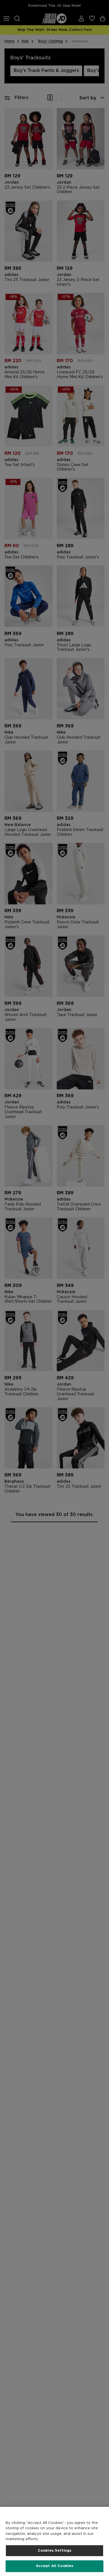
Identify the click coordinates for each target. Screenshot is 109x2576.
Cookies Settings (54, 2551)
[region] (54, 2541)
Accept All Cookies (54, 2566)
